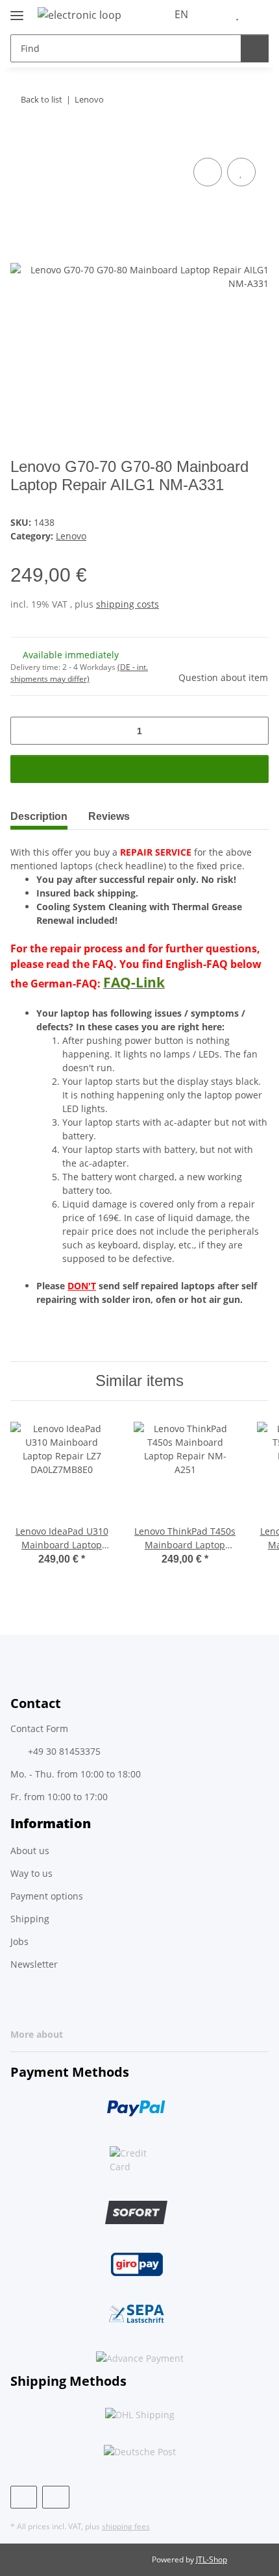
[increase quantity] (254, 731)
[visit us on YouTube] (55, 2497)
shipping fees (126, 2526)
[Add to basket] (21, 140)
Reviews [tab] (109, 816)
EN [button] (181, 14)
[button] (217, 14)
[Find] (255, 48)
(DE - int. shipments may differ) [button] (79, 673)
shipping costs (127, 604)
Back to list (42, 99)
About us (30, 1851)
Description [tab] (39, 816)
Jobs (19, 1941)
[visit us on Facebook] (24, 2497)
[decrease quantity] (25, 731)
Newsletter (34, 1964)
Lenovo (71, 536)
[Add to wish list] (241, 172)
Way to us (31, 1873)
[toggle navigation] (17, 10)
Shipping (30, 1919)
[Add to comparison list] (208, 172)
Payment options (47, 1896)
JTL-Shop (212, 2559)
